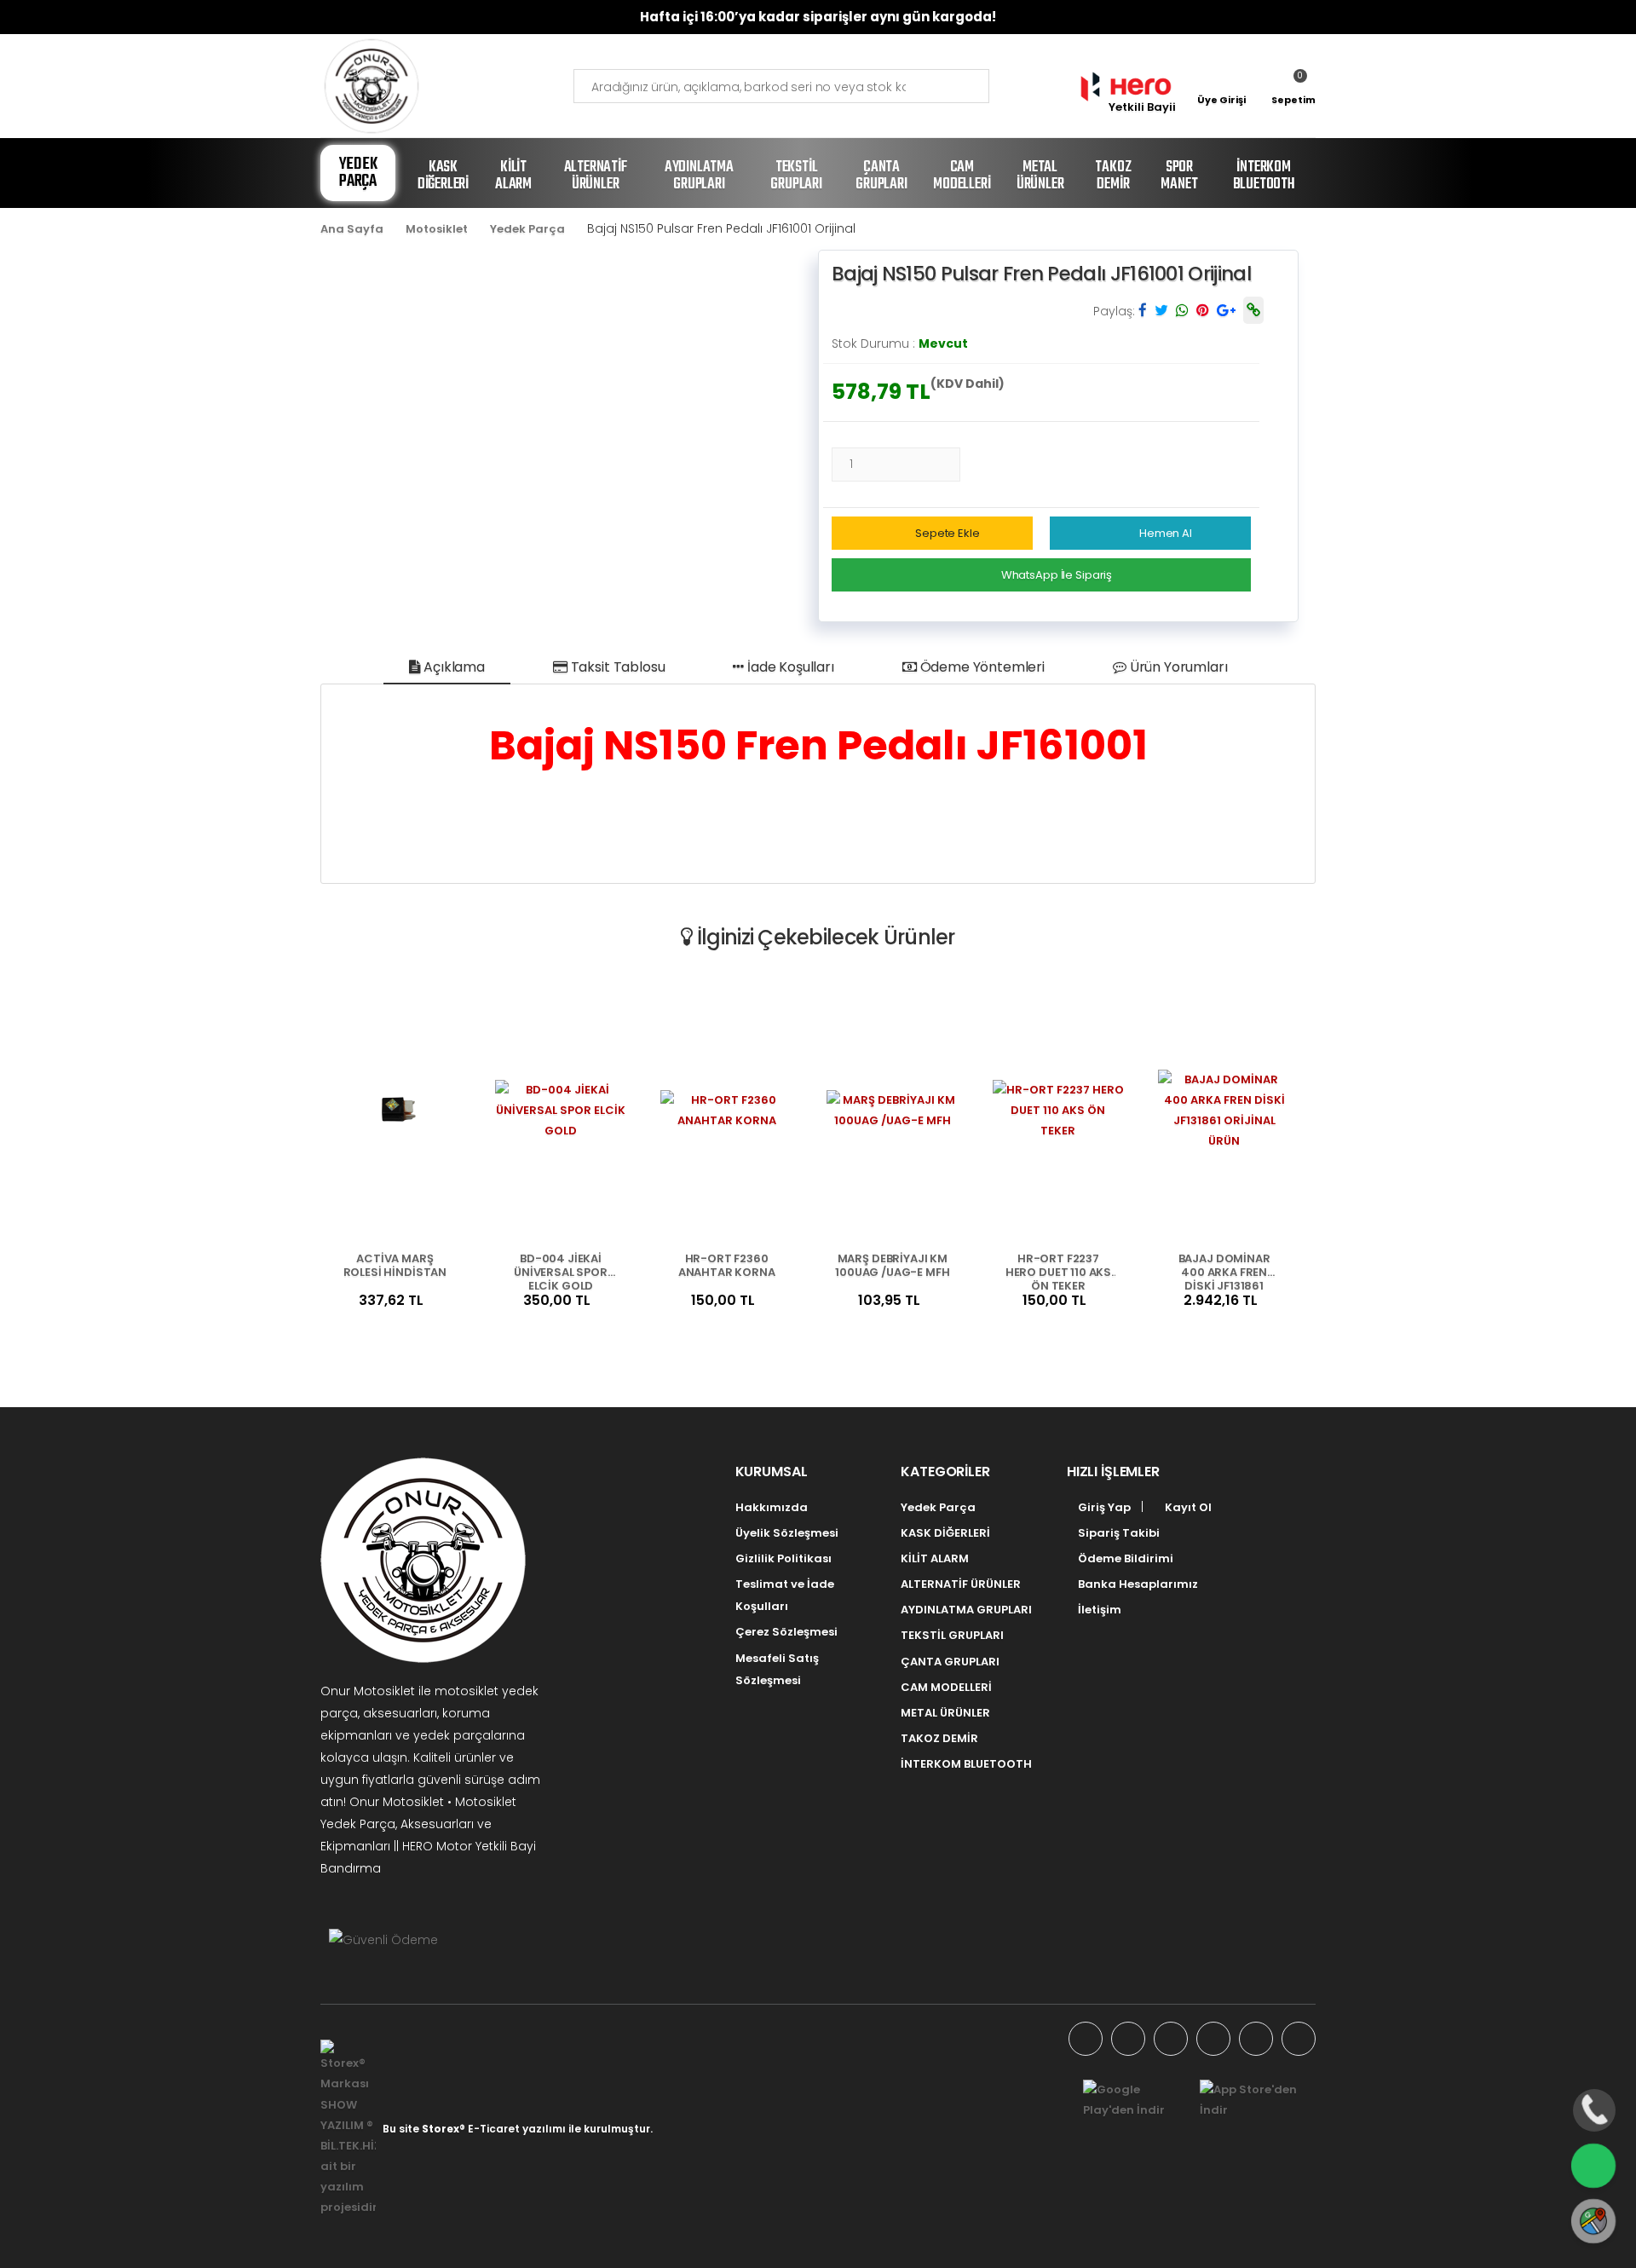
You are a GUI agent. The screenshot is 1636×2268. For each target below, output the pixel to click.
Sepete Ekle (948, 533)
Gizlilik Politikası (783, 1558)
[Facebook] (1128, 2039)
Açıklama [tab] (452, 667)
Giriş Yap (1103, 1507)
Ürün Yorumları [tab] (1177, 667)
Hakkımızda (772, 1507)
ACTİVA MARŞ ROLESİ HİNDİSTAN (395, 1266)
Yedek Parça (358, 173)
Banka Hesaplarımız (1137, 1584)
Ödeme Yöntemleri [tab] (981, 667)
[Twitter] (1171, 2039)
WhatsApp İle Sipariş (1057, 575)
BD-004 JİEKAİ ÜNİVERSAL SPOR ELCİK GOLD (561, 1271)
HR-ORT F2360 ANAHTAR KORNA (727, 1266)
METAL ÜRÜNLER (1040, 176)
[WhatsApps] (1086, 2039)
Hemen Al (1166, 533)
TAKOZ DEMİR (1113, 176)
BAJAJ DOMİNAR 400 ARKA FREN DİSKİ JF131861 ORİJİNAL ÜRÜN (1224, 1271)
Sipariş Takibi (1118, 1533)
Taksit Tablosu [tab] (616, 667)
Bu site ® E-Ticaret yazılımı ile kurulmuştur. (518, 2129)
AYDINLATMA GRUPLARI (699, 176)
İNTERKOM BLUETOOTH (1264, 176)
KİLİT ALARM (513, 176)
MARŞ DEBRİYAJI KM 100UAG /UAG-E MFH (892, 1266)
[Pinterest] (1299, 2039)
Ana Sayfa (352, 229)
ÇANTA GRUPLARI (881, 176)
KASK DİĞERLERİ (443, 176)
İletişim (1098, 1610)
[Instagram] (1213, 2039)
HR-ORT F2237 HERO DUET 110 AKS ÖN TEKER (1058, 1271)
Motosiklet (437, 229)
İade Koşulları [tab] (789, 667)
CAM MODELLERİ (962, 176)
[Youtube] (1256, 2039)
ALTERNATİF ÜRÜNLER (596, 176)
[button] (1293, 86)
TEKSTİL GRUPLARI (796, 176)
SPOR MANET (1179, 176)
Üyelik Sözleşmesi (787, 1533)
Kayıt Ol (1187, 1507)
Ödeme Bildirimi (1124, 1558)
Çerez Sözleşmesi (786, 1632)
